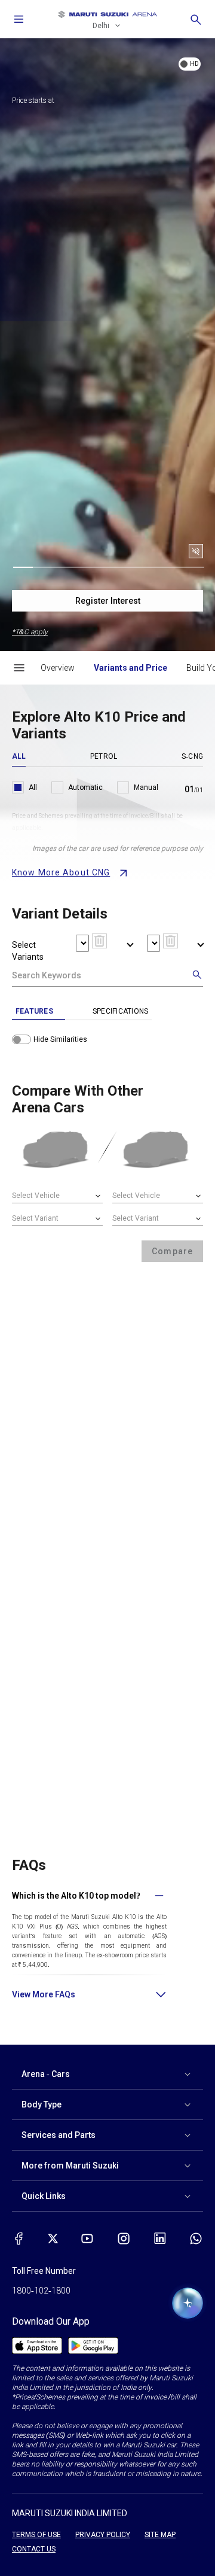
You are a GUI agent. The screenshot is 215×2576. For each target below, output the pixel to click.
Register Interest (108, 601)
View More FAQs (44, 1994)
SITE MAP (160, 2535)
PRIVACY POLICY (103, 2535)
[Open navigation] (19, 19)
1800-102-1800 (41, 2291)
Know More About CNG (61, 872)
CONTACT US (34, 2549)
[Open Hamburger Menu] (19, 668)
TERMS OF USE (36, 2535)
